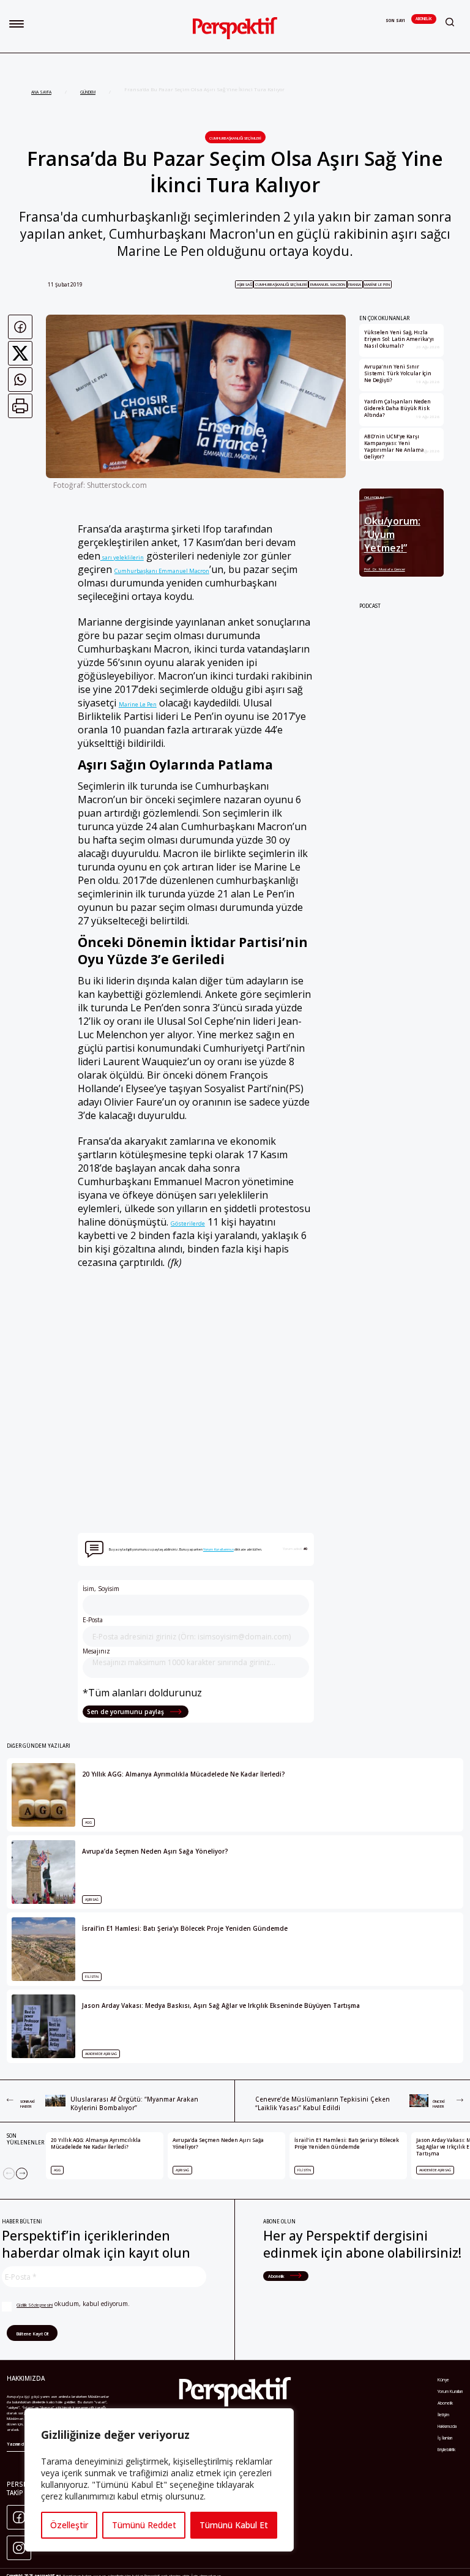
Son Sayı (395, 21)
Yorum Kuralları (450, 2391)
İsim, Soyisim (101, 1589)
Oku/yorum (374, 497)
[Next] (22, 2173)
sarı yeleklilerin (122, 557)
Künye (443, 2380)
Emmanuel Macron (328, 284)
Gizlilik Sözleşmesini (35, 2305)
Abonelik (423, 19)
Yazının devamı (21, 2444)
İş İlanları (445, 2438)
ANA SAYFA (41, 92)
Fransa (355, 284)
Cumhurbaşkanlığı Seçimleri (235, 138)
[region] (159, 2480)
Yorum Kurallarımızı (218, 1549)
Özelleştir (69, 2525)
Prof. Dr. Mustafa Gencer (385, 569)
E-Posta (93, 1620)
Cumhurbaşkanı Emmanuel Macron (162, 571)
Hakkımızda (447, 2426)
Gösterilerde (188, 1223)
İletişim (443, 2415)
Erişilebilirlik (446, 2450)
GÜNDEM (88, 92)
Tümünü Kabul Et (234, 2525)
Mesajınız (96, 1651)
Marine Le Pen (377, 284)
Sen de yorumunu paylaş (126, 1712)
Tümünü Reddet (144, 2525)
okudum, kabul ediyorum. (73, 2304)
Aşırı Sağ (244, 284)
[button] (17, 24)
